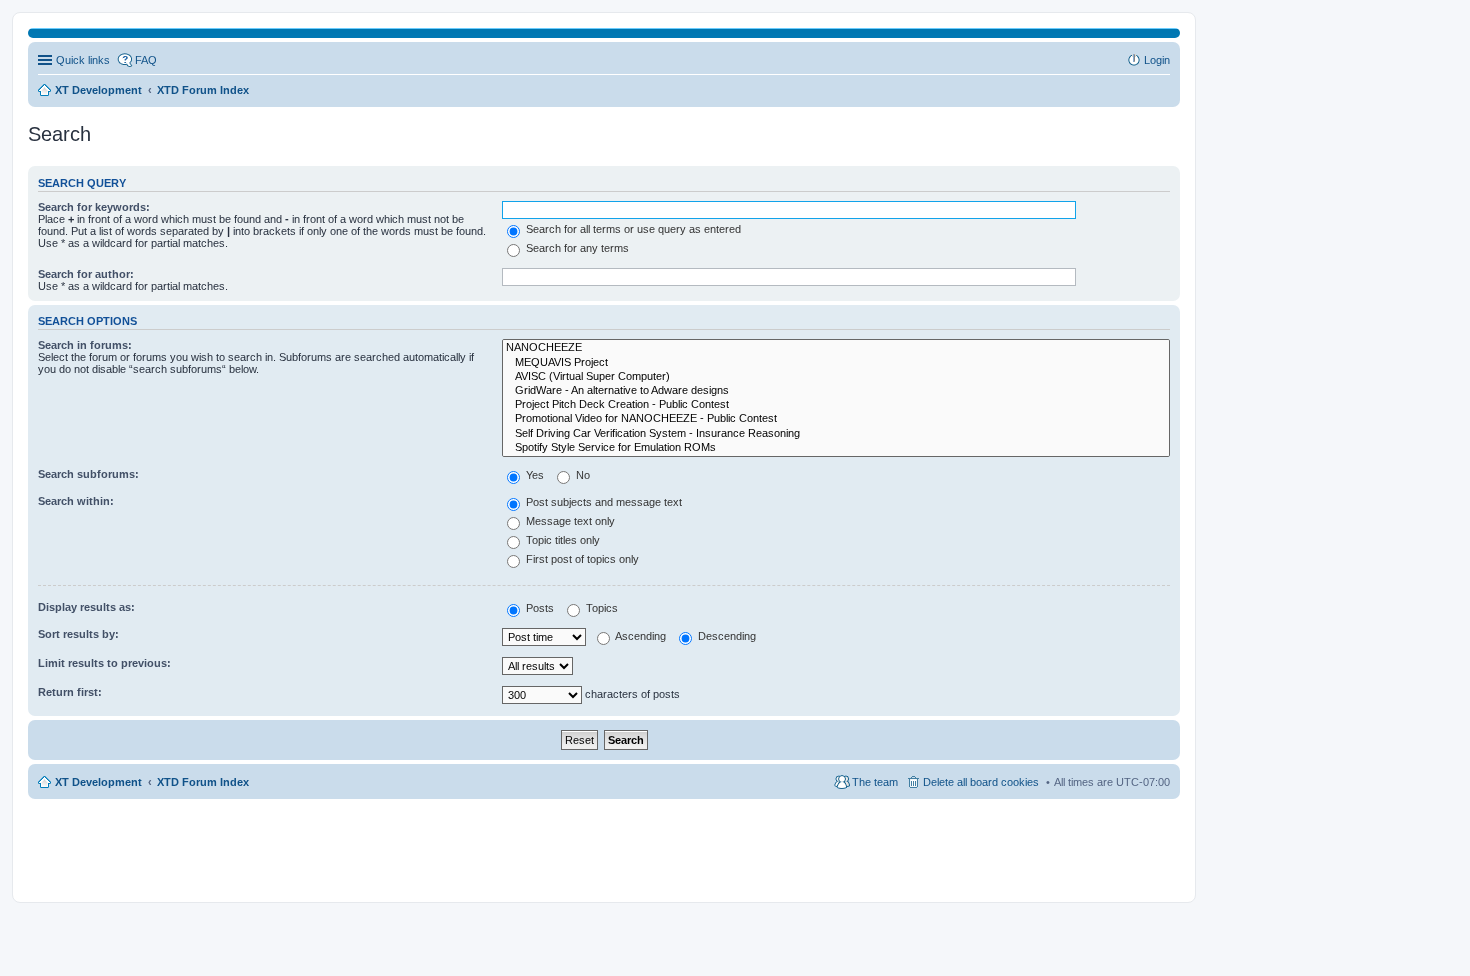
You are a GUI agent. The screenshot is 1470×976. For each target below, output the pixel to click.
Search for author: (86, 274)
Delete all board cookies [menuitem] (981, 782)
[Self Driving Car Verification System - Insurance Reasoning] (836, 434)
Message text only (569, 521)
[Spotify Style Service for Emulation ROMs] (836, 448)
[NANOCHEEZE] (836, 348)
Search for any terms (576, 248)
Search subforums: (88, 474)
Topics (600, 608)
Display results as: (86, 607)
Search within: (76, 501)
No (581, 475)
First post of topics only (581, 559)
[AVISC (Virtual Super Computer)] (836, 377)
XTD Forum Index (203, 782)
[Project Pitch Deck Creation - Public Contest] (836, 405)
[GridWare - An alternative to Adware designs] (836, 391)
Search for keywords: (94, 207)
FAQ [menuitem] (146, 60)
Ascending (639, 636)
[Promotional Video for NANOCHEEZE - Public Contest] (836, 419)
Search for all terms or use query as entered (632, 229)
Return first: (70, 692)
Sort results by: (78, 634)
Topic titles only (561, 540)
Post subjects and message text (602, 502)
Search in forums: (85, 345)
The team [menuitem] (875, 782)
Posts (538, 608)
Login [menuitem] (1157, 60)
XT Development (98, 782)
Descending (725, 636)
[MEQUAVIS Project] (836, 363)
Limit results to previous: (104, 663)
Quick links (83, 60)
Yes (533, 475)
